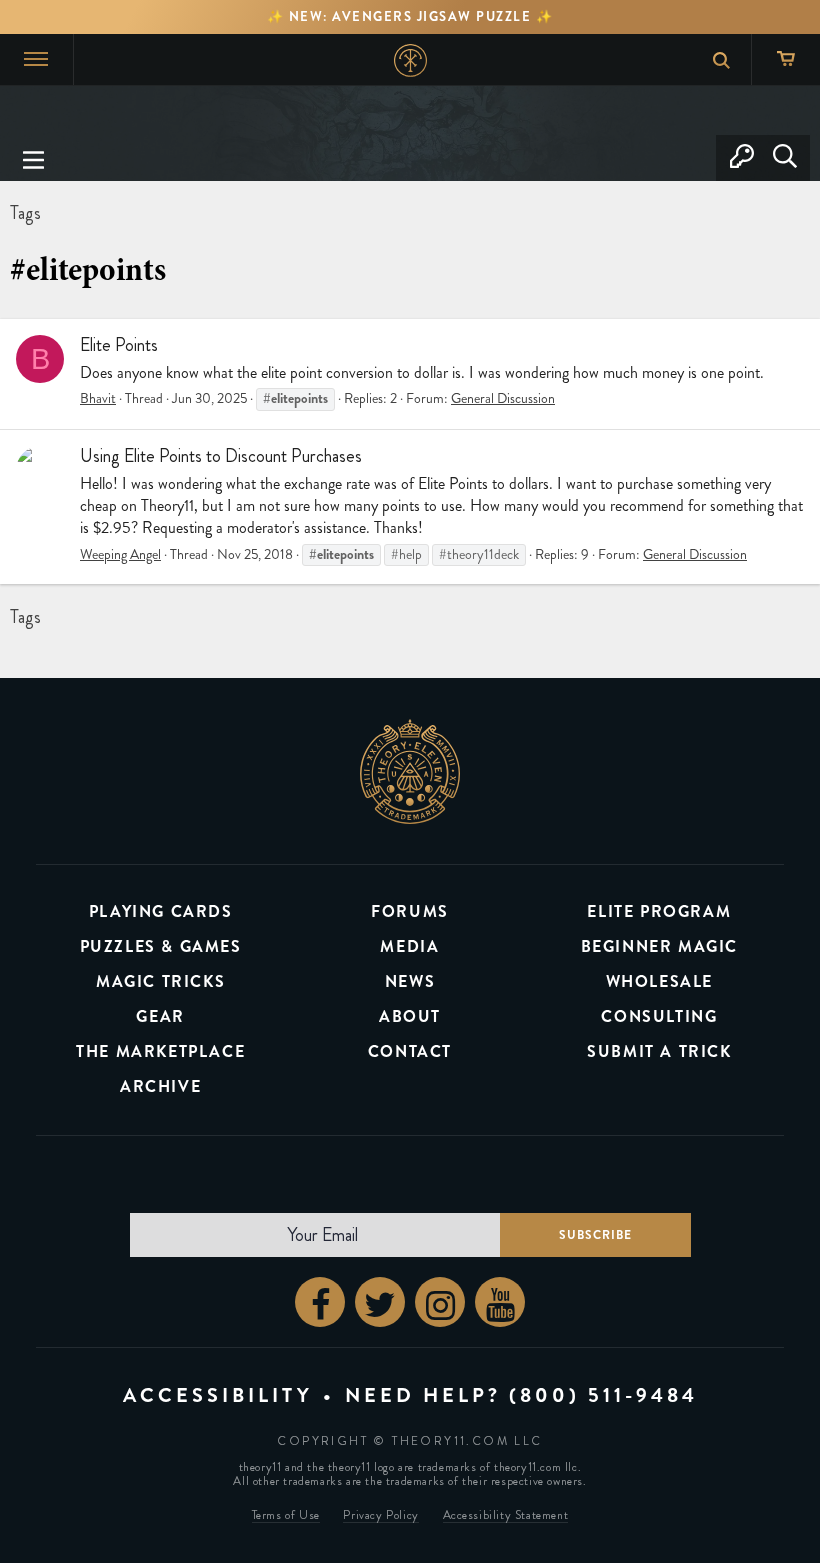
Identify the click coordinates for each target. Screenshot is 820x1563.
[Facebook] (320, 1302)
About (410, 1016)
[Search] (784, 158)
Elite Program (659, 911)
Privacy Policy (380, 1515)
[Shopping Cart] (785, 59)
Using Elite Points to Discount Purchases (221, 456)
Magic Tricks (160, 981)
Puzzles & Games (161, 946)
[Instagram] (440, 1302)
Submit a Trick (659, 1051)
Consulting (659, 1016)
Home (410, 60)
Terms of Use (286, 1515)
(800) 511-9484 (603, 1395)
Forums (410, 911)
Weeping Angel (120, 554)
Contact (410, 1051)
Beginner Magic (659, 946)
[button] (34, 158)
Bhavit (98, 398)
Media (409, 946)
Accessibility (218, 1395)
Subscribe (595, 1235)
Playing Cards (161, 911)
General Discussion (503, 398)
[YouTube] (500, 1302)
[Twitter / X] (380, 1302)
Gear (160, 1016)
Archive (160, 1086)
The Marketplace (160, 1051)
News (410, 981)
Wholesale (659, 981)
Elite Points (119, 345)
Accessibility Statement (506, 1515)
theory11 (410, 771)
